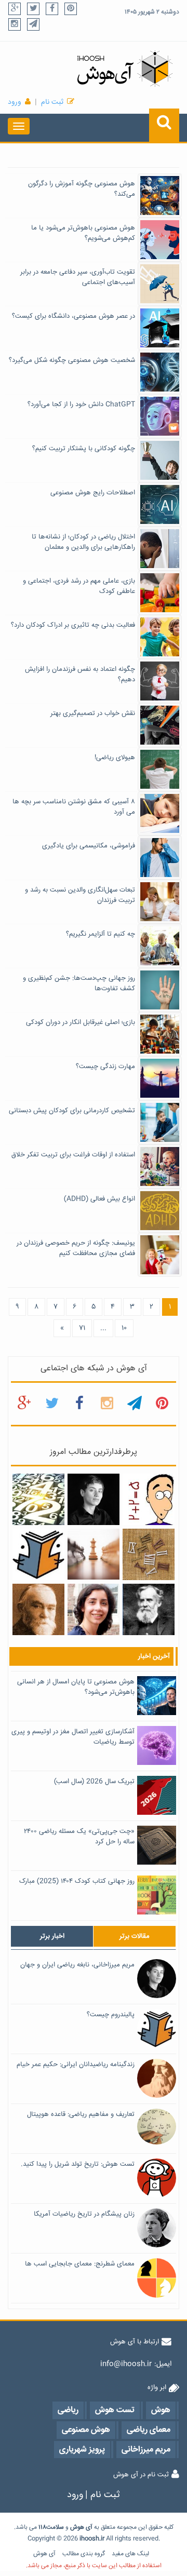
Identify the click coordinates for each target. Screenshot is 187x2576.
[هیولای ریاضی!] (160, 770)
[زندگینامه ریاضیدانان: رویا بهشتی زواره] (93, 1610)
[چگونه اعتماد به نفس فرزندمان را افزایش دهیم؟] (160, 682)
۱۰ (124, 1328)
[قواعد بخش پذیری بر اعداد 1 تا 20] (38, 1500)
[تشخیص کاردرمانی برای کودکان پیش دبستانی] (160, 1123)
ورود (15, 102)
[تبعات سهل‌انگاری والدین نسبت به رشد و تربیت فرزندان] (160, 902)
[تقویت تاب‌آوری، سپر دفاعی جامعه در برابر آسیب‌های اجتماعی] (160, 285)
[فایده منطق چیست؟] (93, 1555)
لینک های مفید (130, 2554)
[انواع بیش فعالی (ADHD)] (160, 1211)
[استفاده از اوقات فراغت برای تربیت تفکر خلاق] (160, 1167)
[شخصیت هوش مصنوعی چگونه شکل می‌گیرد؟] (160, 373)
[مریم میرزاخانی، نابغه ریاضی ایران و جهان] (93, 1500)
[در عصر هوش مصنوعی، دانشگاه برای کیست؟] (160, 329)
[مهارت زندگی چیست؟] (160, 1079)
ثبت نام (52, 102)
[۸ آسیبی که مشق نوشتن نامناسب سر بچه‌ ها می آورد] (160, 814)
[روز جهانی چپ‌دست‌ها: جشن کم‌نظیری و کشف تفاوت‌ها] (160, 991)
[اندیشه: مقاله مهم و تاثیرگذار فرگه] (38, 1610)
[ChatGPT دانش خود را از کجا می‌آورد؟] (160, 417)
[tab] (52, 1936)
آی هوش (44, 2554)
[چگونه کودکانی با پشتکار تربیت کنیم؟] (160, 461)
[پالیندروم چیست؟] (38, 1555)
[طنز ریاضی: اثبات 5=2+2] (148, 1500)
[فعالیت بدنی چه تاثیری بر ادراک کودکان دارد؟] (160, 638)
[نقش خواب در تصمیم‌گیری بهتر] (160, 726)
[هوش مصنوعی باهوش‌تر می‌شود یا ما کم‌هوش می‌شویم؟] (160, 240)
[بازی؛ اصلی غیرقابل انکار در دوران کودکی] (160, 1035)
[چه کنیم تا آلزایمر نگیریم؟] (160, 947)
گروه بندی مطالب (84, 2554)
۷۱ (82, 1328)
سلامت (55, 2527)
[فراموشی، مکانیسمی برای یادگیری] (160, 858)
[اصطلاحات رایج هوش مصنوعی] (160, 505)
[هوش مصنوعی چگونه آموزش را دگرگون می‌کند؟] (160, 196)
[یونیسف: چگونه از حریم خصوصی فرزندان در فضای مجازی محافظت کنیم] (160, 1256)
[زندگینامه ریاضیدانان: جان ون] (148, 1610)
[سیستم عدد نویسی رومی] (148, 1555)
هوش (77, 2527)
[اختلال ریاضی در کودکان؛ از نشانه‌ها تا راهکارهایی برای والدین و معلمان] (160, 549)
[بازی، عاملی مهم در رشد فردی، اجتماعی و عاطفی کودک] (160, 594)
